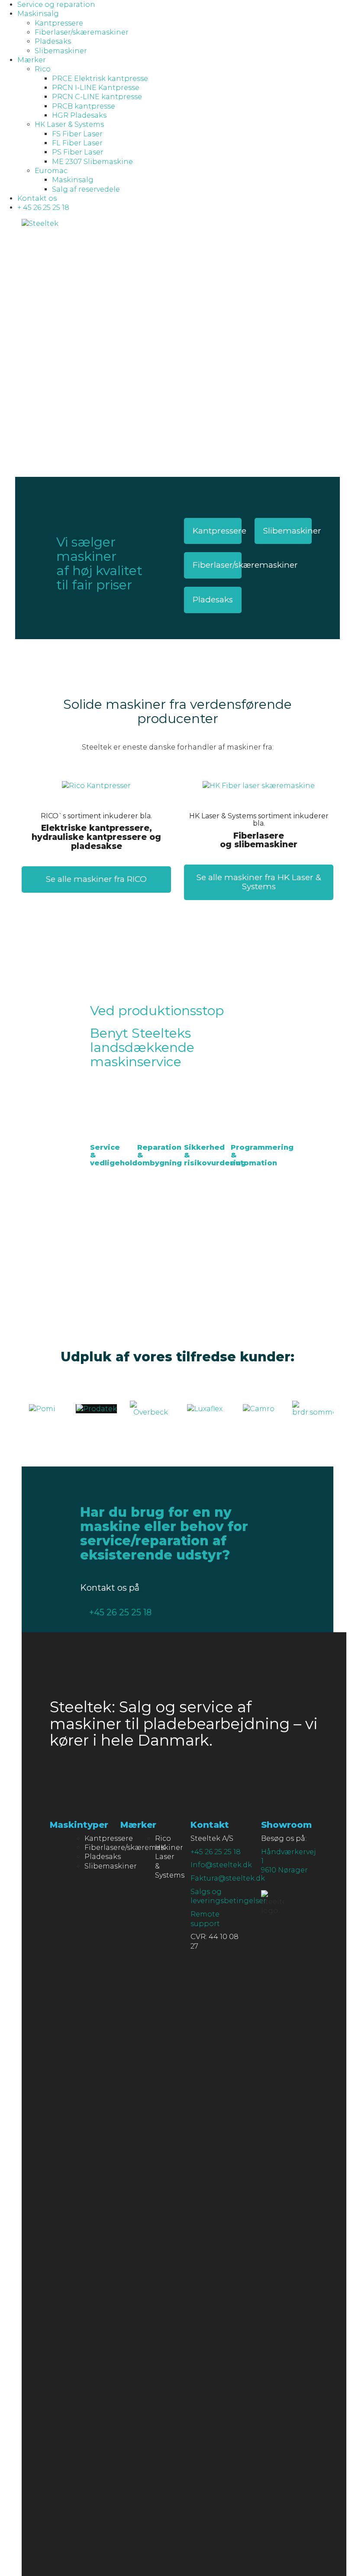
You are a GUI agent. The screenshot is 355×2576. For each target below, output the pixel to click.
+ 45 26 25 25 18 (43, 207)
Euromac (51, 171)
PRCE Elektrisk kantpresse (100, 79)
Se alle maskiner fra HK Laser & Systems (259, 882)
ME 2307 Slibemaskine (92, 162)
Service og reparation (56, 5)
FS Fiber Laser (77, 134)
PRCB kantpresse (84, 106)
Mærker (32, 60)
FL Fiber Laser (77, 143)
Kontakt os (37, 198)
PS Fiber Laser (78, 152)
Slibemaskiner (61, 51)
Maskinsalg (38, 14)
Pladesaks (53, 41)
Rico (43, 69)
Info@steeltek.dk (221, 1865)
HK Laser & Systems (69, 124)
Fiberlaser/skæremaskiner (82, 32)
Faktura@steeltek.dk (228, 1878)
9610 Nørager (284, 1870)
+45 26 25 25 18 (120, 1612)
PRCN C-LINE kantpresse (97, 97)
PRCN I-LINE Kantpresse (96, 88)
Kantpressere (59, 23)
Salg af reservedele (86, 189)
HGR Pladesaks (79, 115)
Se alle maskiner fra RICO (96, 879)
